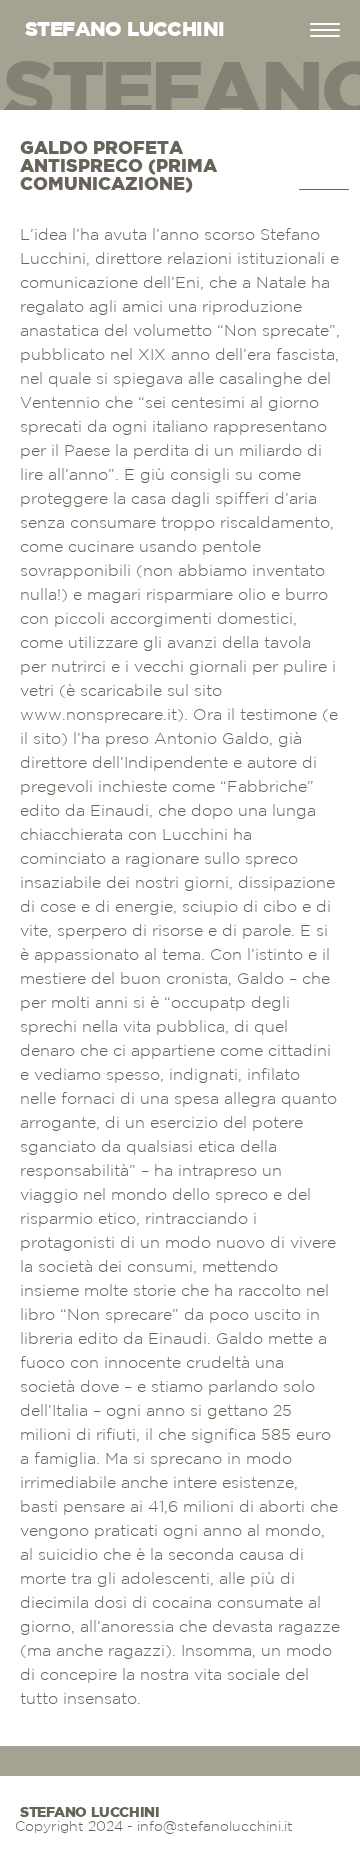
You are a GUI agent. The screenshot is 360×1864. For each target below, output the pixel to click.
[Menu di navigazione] (325, 30)
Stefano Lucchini (89, 1813)
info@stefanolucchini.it (215, 1827)
